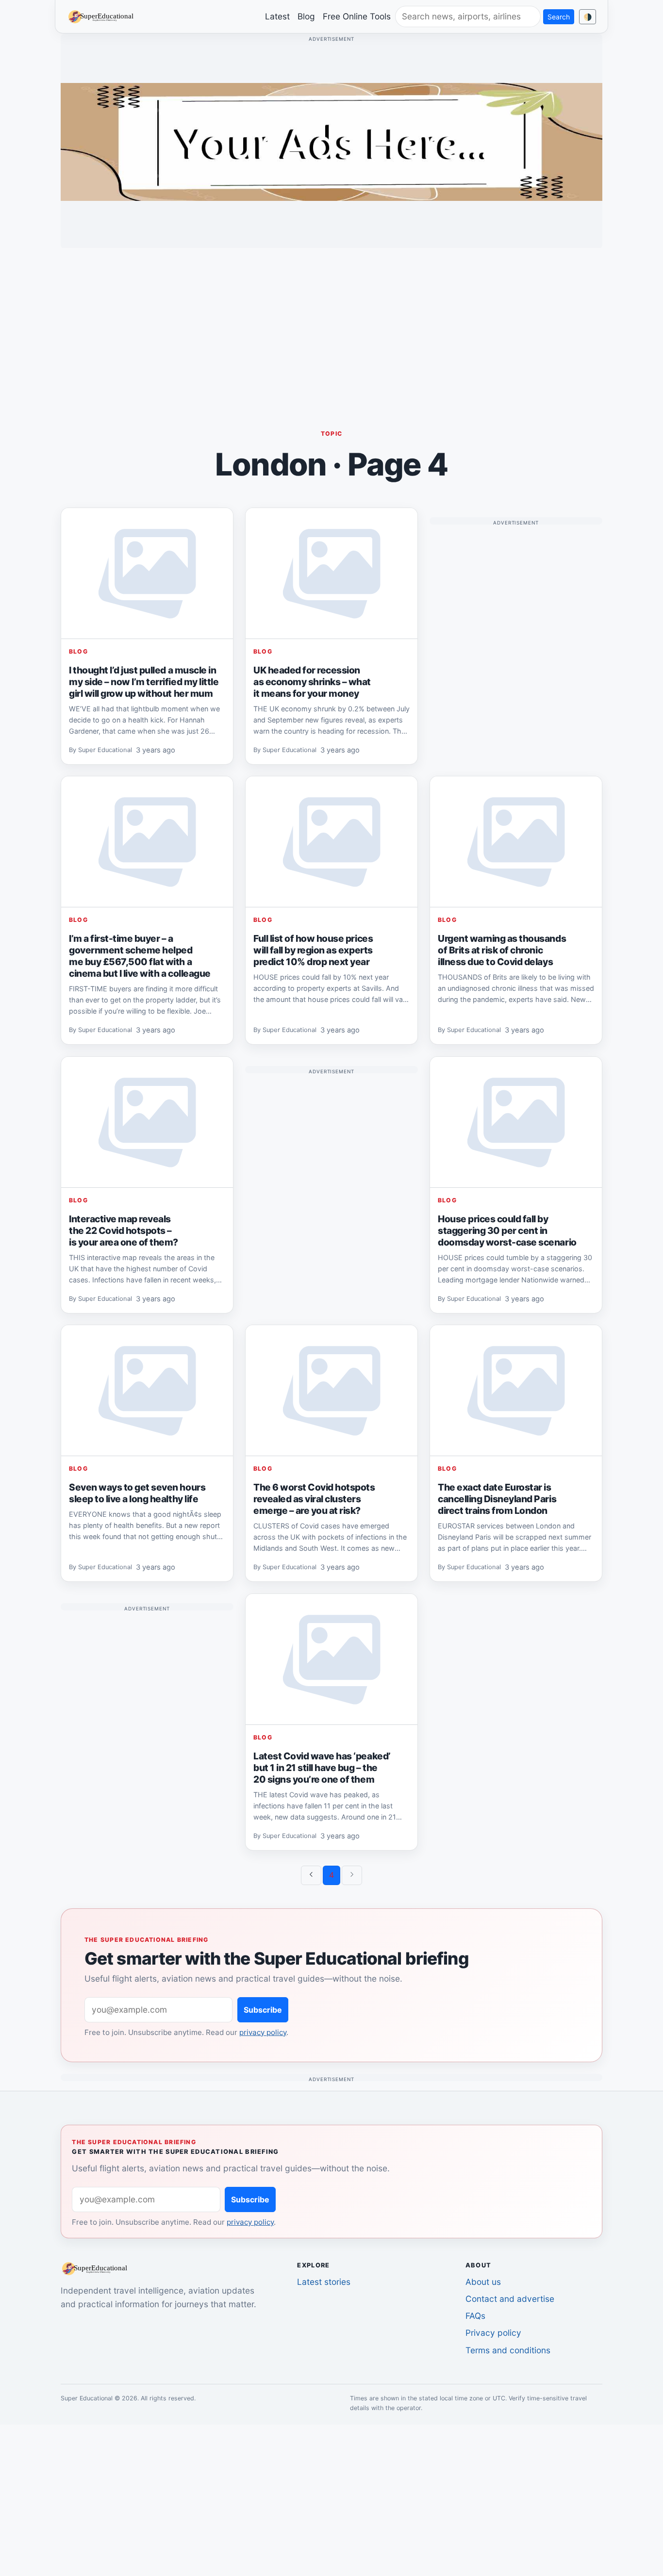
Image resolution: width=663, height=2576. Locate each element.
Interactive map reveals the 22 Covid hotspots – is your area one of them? (124, 1230)
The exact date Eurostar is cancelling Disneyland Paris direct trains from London (497, 1499)
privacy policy (263, 2032)
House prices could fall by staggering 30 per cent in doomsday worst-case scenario (507, 1230)
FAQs (475, 2316)
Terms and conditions (508, 2350)
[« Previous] (311, 1875)
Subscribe (263, 2010)
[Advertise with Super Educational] (331, 141)
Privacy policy (493, 2333)
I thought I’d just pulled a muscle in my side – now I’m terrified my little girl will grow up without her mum (144, 681)
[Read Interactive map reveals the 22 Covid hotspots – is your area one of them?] (147, 1122)
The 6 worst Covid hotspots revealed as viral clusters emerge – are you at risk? (314, 1499)
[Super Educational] (103, 16)
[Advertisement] (331, 324)
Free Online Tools (357, 16)
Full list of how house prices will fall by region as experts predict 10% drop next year (313, 950)
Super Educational (105, 750)
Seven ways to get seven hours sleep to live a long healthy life (137, 1493)
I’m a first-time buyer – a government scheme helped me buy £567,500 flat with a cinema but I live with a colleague (140, 956)
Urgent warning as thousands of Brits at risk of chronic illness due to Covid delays (502, 950)
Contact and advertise (510, 2299)
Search (559, 17)
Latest (277, 16)
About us (483, 2282)
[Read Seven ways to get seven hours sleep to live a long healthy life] (147, 1391)
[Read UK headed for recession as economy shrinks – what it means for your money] (331, 574)
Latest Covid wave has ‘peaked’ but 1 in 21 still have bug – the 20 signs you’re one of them (322, 1767)
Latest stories (324, 2282)
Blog (306, 16)
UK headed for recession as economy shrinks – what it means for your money (312, 681)
